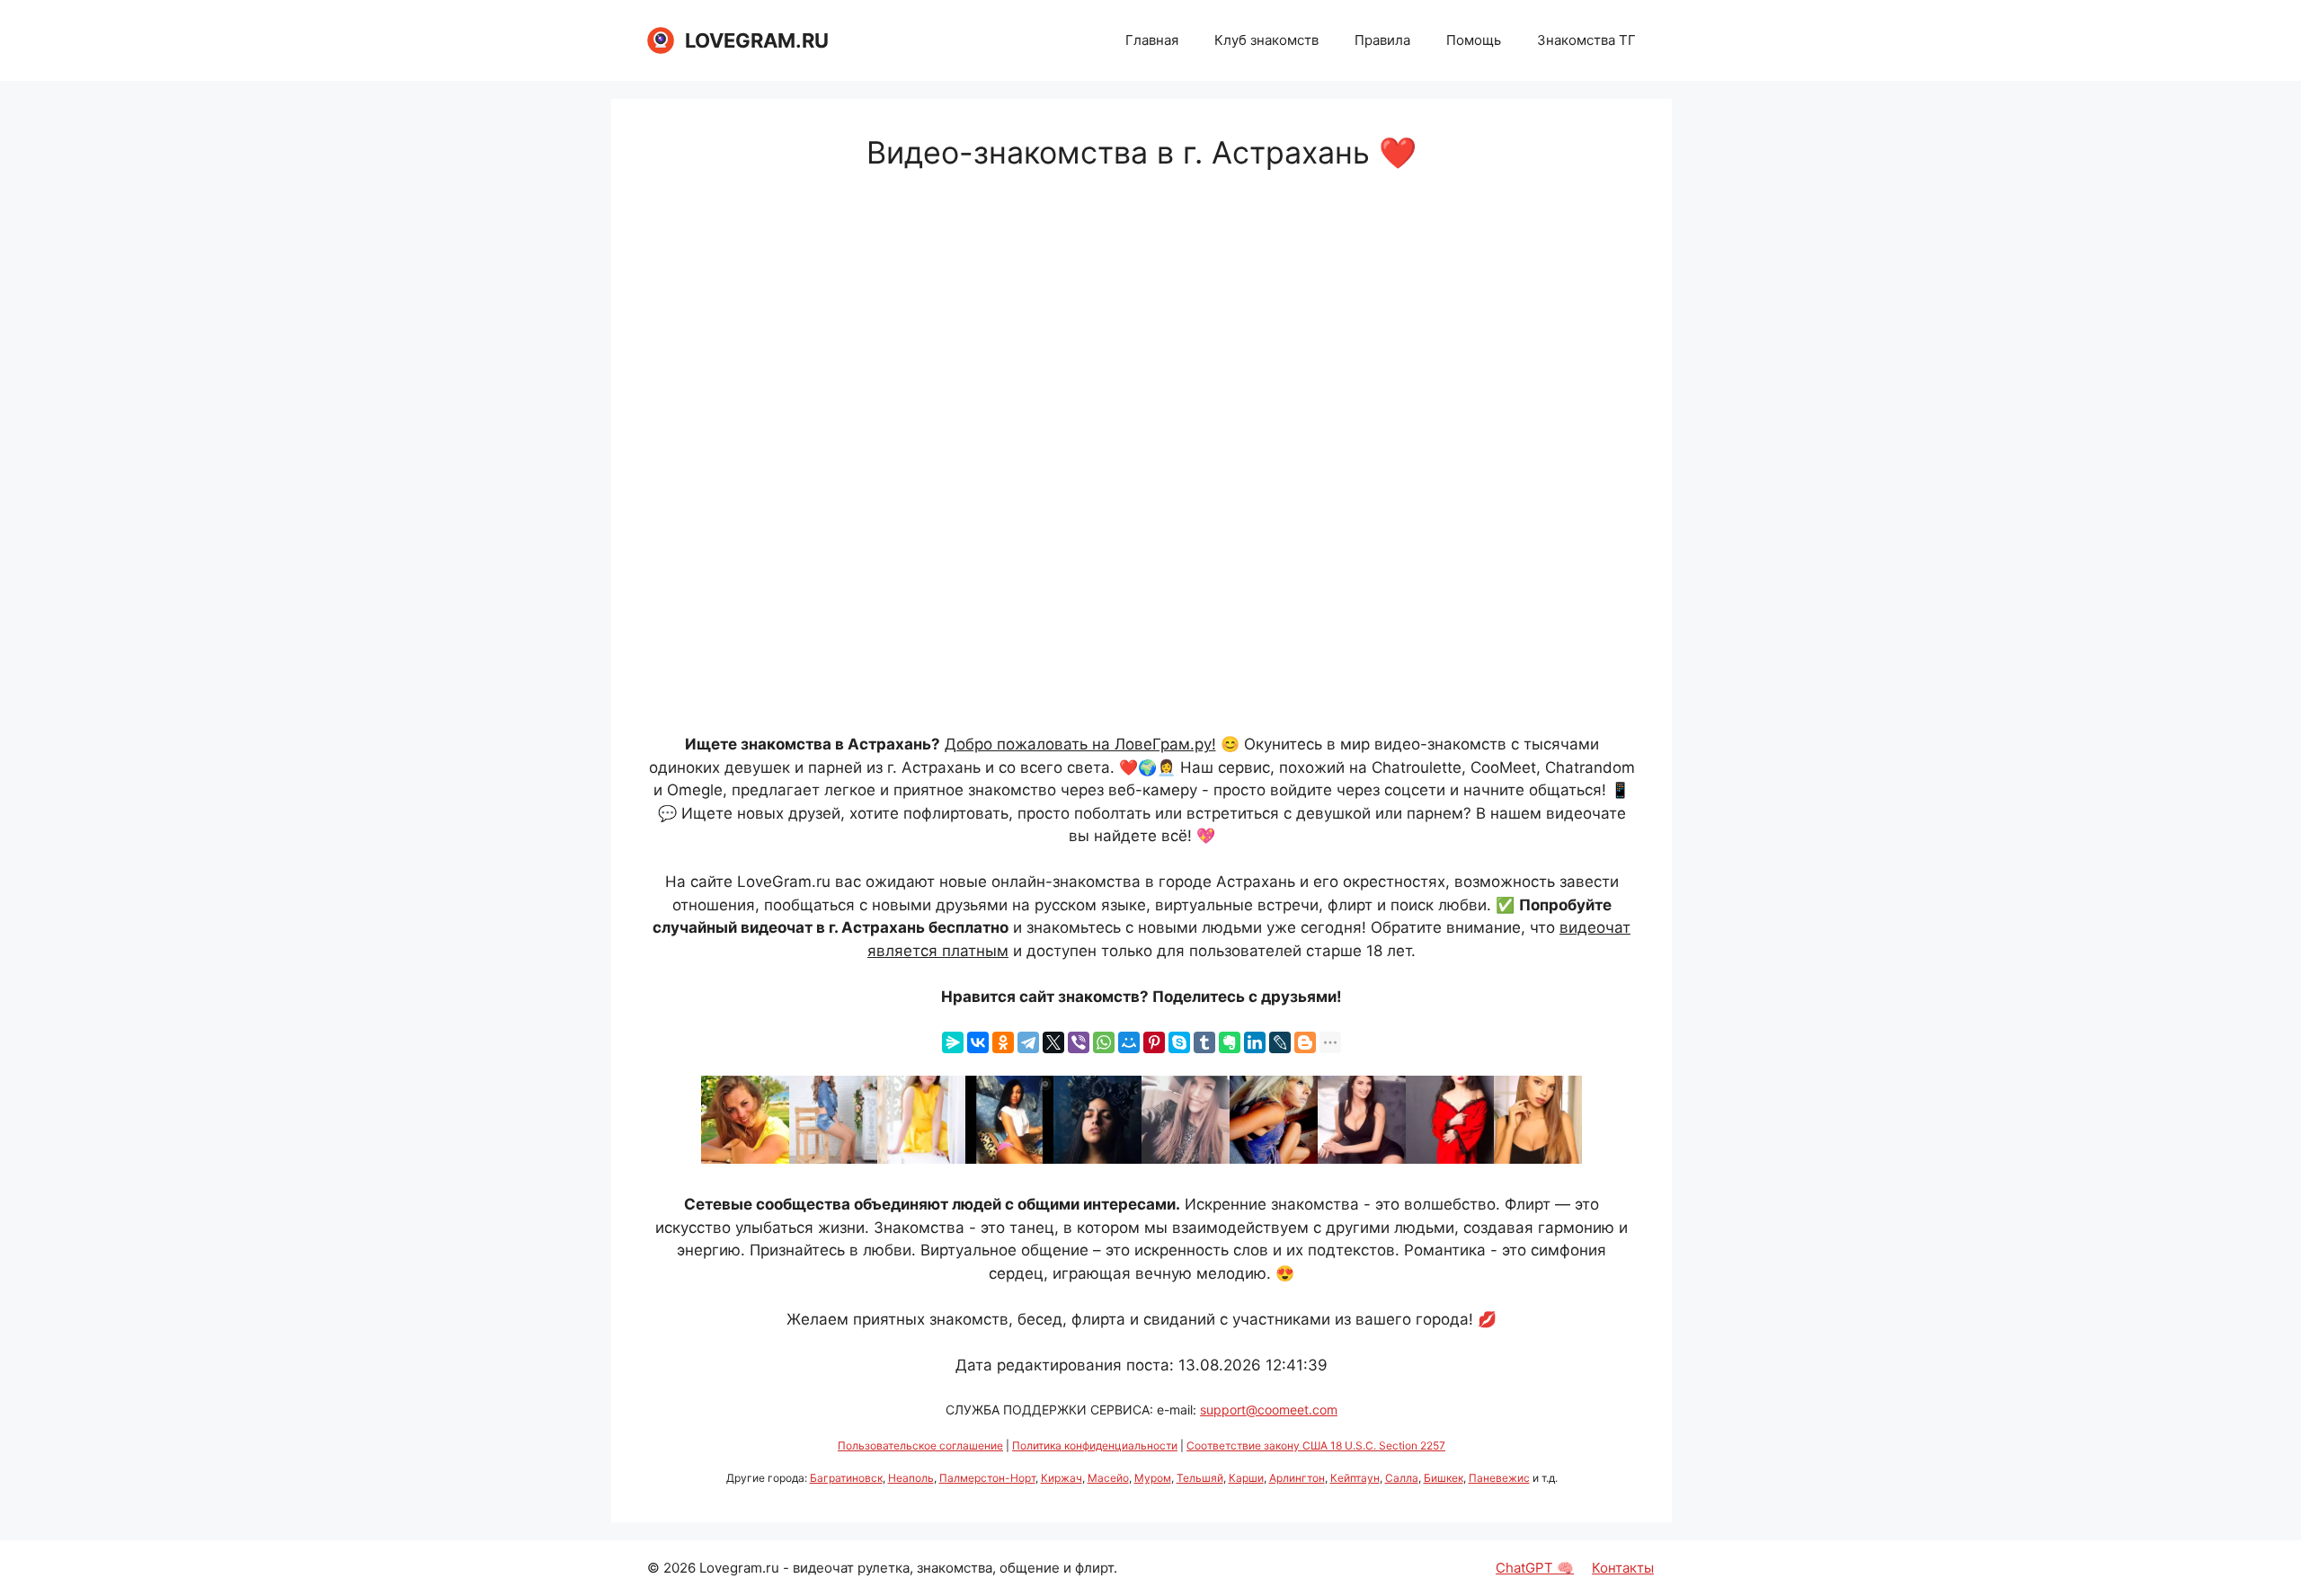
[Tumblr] (1204, 1042)
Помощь (1474, 40)
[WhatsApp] (1104, 1042)
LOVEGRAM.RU (757, 40)
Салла (1402, 1478)
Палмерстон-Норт (987, 1478)
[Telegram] (1028, 1042)
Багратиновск (846, 1478)
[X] (1053, 1042)
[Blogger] (1305, 1042)
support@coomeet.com (1269, 1410)
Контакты (1623, 1568)
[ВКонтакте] (978, 1042)
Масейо (1108, 1478)
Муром (1153, 1478)
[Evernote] (1230, 1042)
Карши (1246, 1478)
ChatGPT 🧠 (1535, 1568)
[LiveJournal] (1280, 1042)
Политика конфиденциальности (1095, 1445)
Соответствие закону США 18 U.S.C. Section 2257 (1316, 1445)
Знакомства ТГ (1586, 40)
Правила (1382, 40)
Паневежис (1499, 1478)
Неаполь (911, 1478)
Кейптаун (1355, 1478)
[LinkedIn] (1255, 1042)
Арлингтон (1297, 1478)
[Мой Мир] (1129, 1042)
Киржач (1062, 1478)
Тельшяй (1200, 1478)
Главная (1152, 40)
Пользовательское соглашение (920, 1445)
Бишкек (1444, 1478)
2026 (680, 1568)
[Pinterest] (1154, 1042)
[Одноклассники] (1003, 1042)
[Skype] (1179, 1042)
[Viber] (1079, 1042)
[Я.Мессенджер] (953, 1042)
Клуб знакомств (1266, 40)
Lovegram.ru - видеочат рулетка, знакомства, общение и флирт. (908, 1568)
